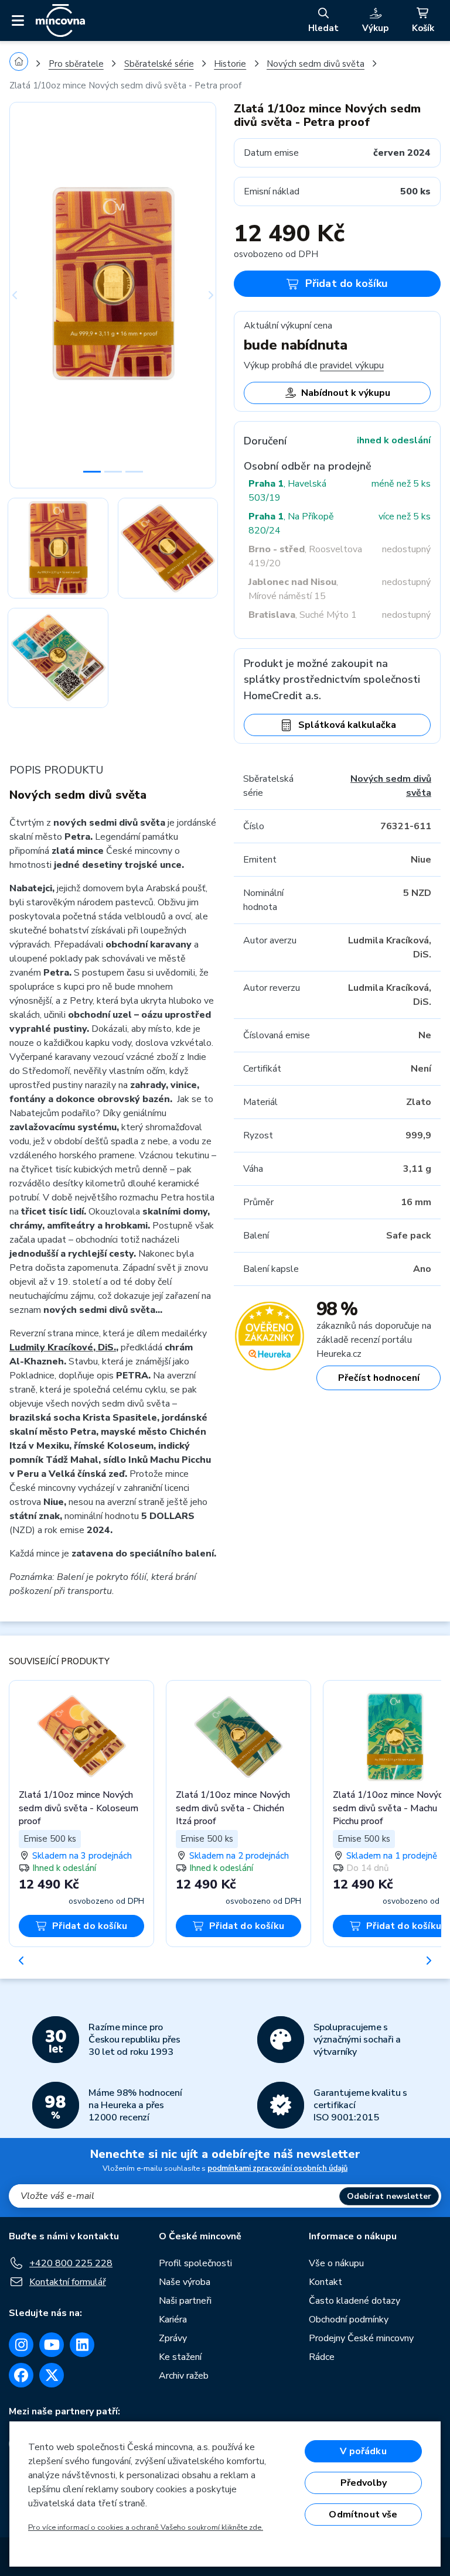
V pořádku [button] (363, 2451)
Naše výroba (185, 2282)
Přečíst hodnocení (379, 1378)
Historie (230, 64)
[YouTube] (52, 2345)
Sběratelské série (159, 64)
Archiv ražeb (184, 2376)
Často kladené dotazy (354, 2301)
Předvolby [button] (364, 2483)
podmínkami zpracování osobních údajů (277, 2168)
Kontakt (325, 2282)
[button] (25, 295)
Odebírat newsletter (389, 2196)
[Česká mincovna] (60, 20)
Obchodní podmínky (349, 2320)
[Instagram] (21, 2345)
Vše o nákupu (336, 2263)
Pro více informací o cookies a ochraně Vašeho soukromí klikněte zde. (146, 2527)
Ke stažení (180, 2357)
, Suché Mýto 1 (303, 615)
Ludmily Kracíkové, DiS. (63, 1347)
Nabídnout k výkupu (346, 393)
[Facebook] (21, 2375)
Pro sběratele (76, 64)
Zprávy (173, 2338)
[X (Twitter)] (52, 2375)
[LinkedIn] (82, 2345)
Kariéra (173, 2320)
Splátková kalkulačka (347, 725)
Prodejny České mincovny (361, 2338)
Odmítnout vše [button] (363, 2515)
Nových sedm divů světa (316, 64)
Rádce (322, 2357)
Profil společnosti (195, 2263)
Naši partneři (185, 2301)
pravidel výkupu (352, 365)
